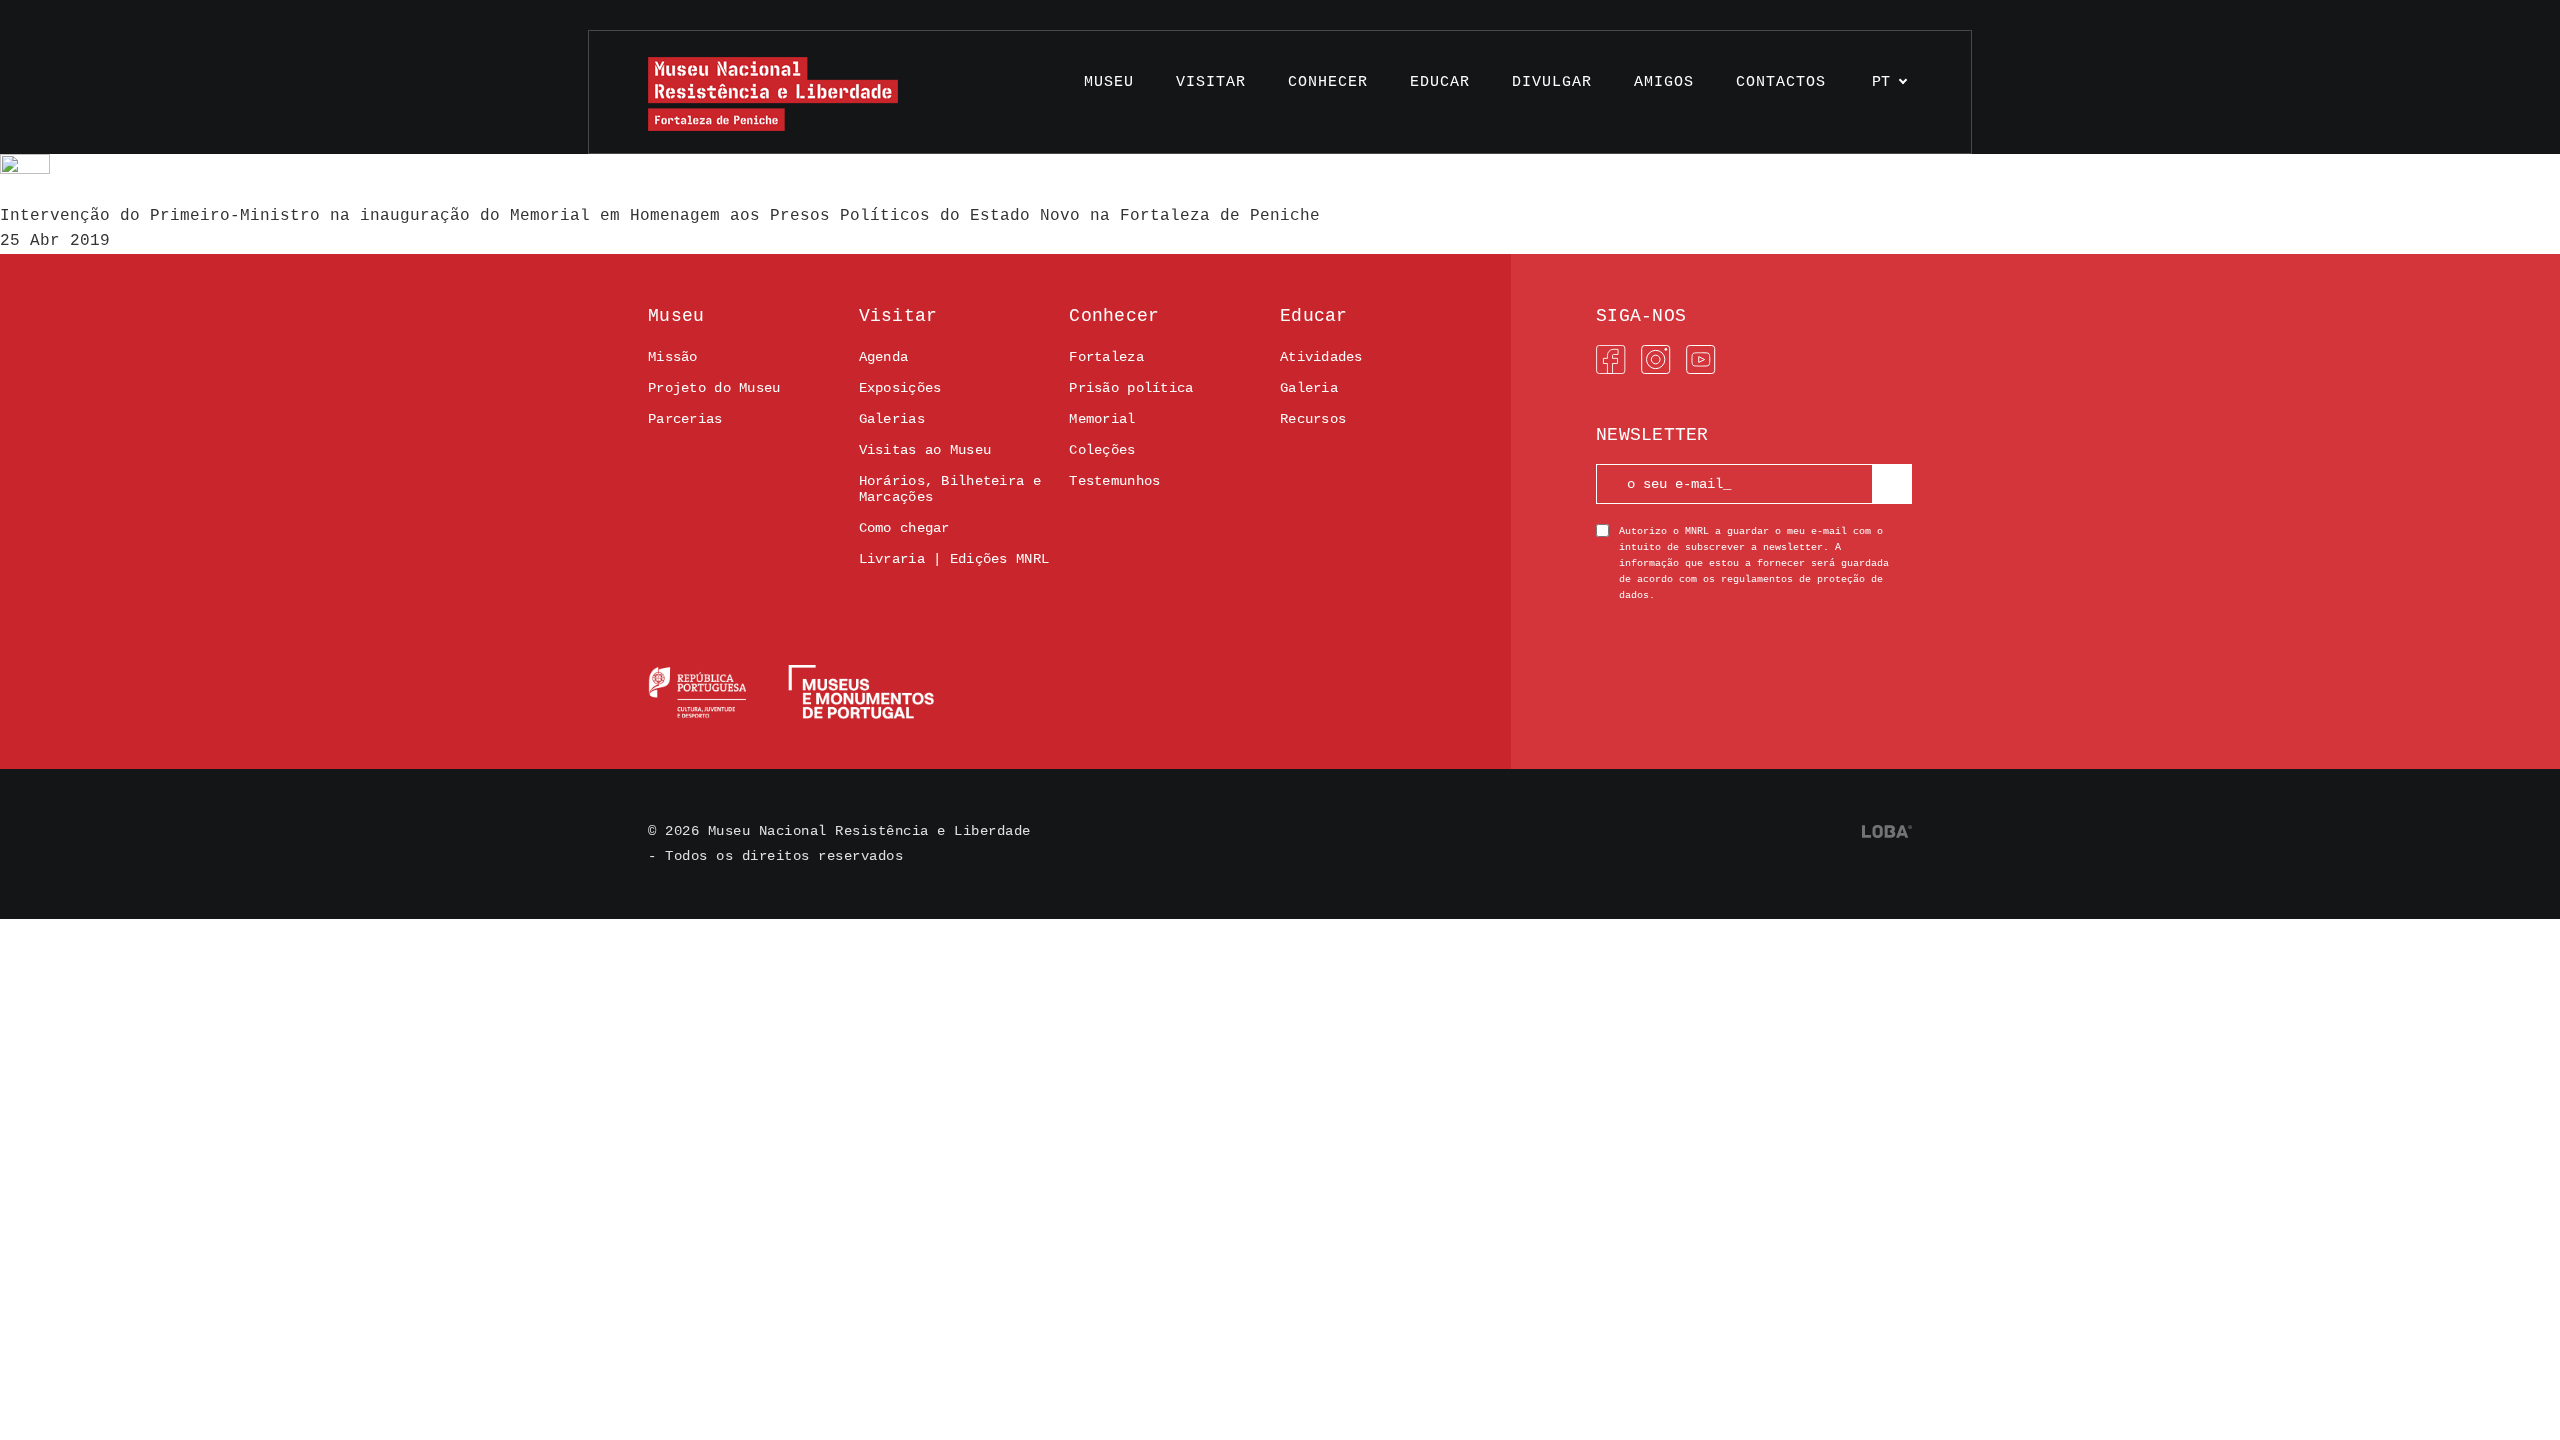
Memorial (1102, 419)
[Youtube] (1701, 360)
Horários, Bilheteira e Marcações (950, 489)
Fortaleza (1106, 357)
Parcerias (685, 419)
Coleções (1102, 450)
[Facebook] (1611, 360)
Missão (673, 357)
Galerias (892, 419)
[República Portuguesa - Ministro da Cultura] (791, 692)
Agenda (884, 357)
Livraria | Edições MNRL (954, 559)
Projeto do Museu (714, 388)
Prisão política (1131, 388)
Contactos (1781, 82)
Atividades (1321, 357)
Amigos (1664, 82)
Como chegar (904, 528)
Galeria (1309, 388)
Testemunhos (1114, 481)
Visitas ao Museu (925, 450)
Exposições (900, 388)
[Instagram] (1656, 360)
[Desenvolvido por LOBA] (1887, 831)
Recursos (1313, 419)
